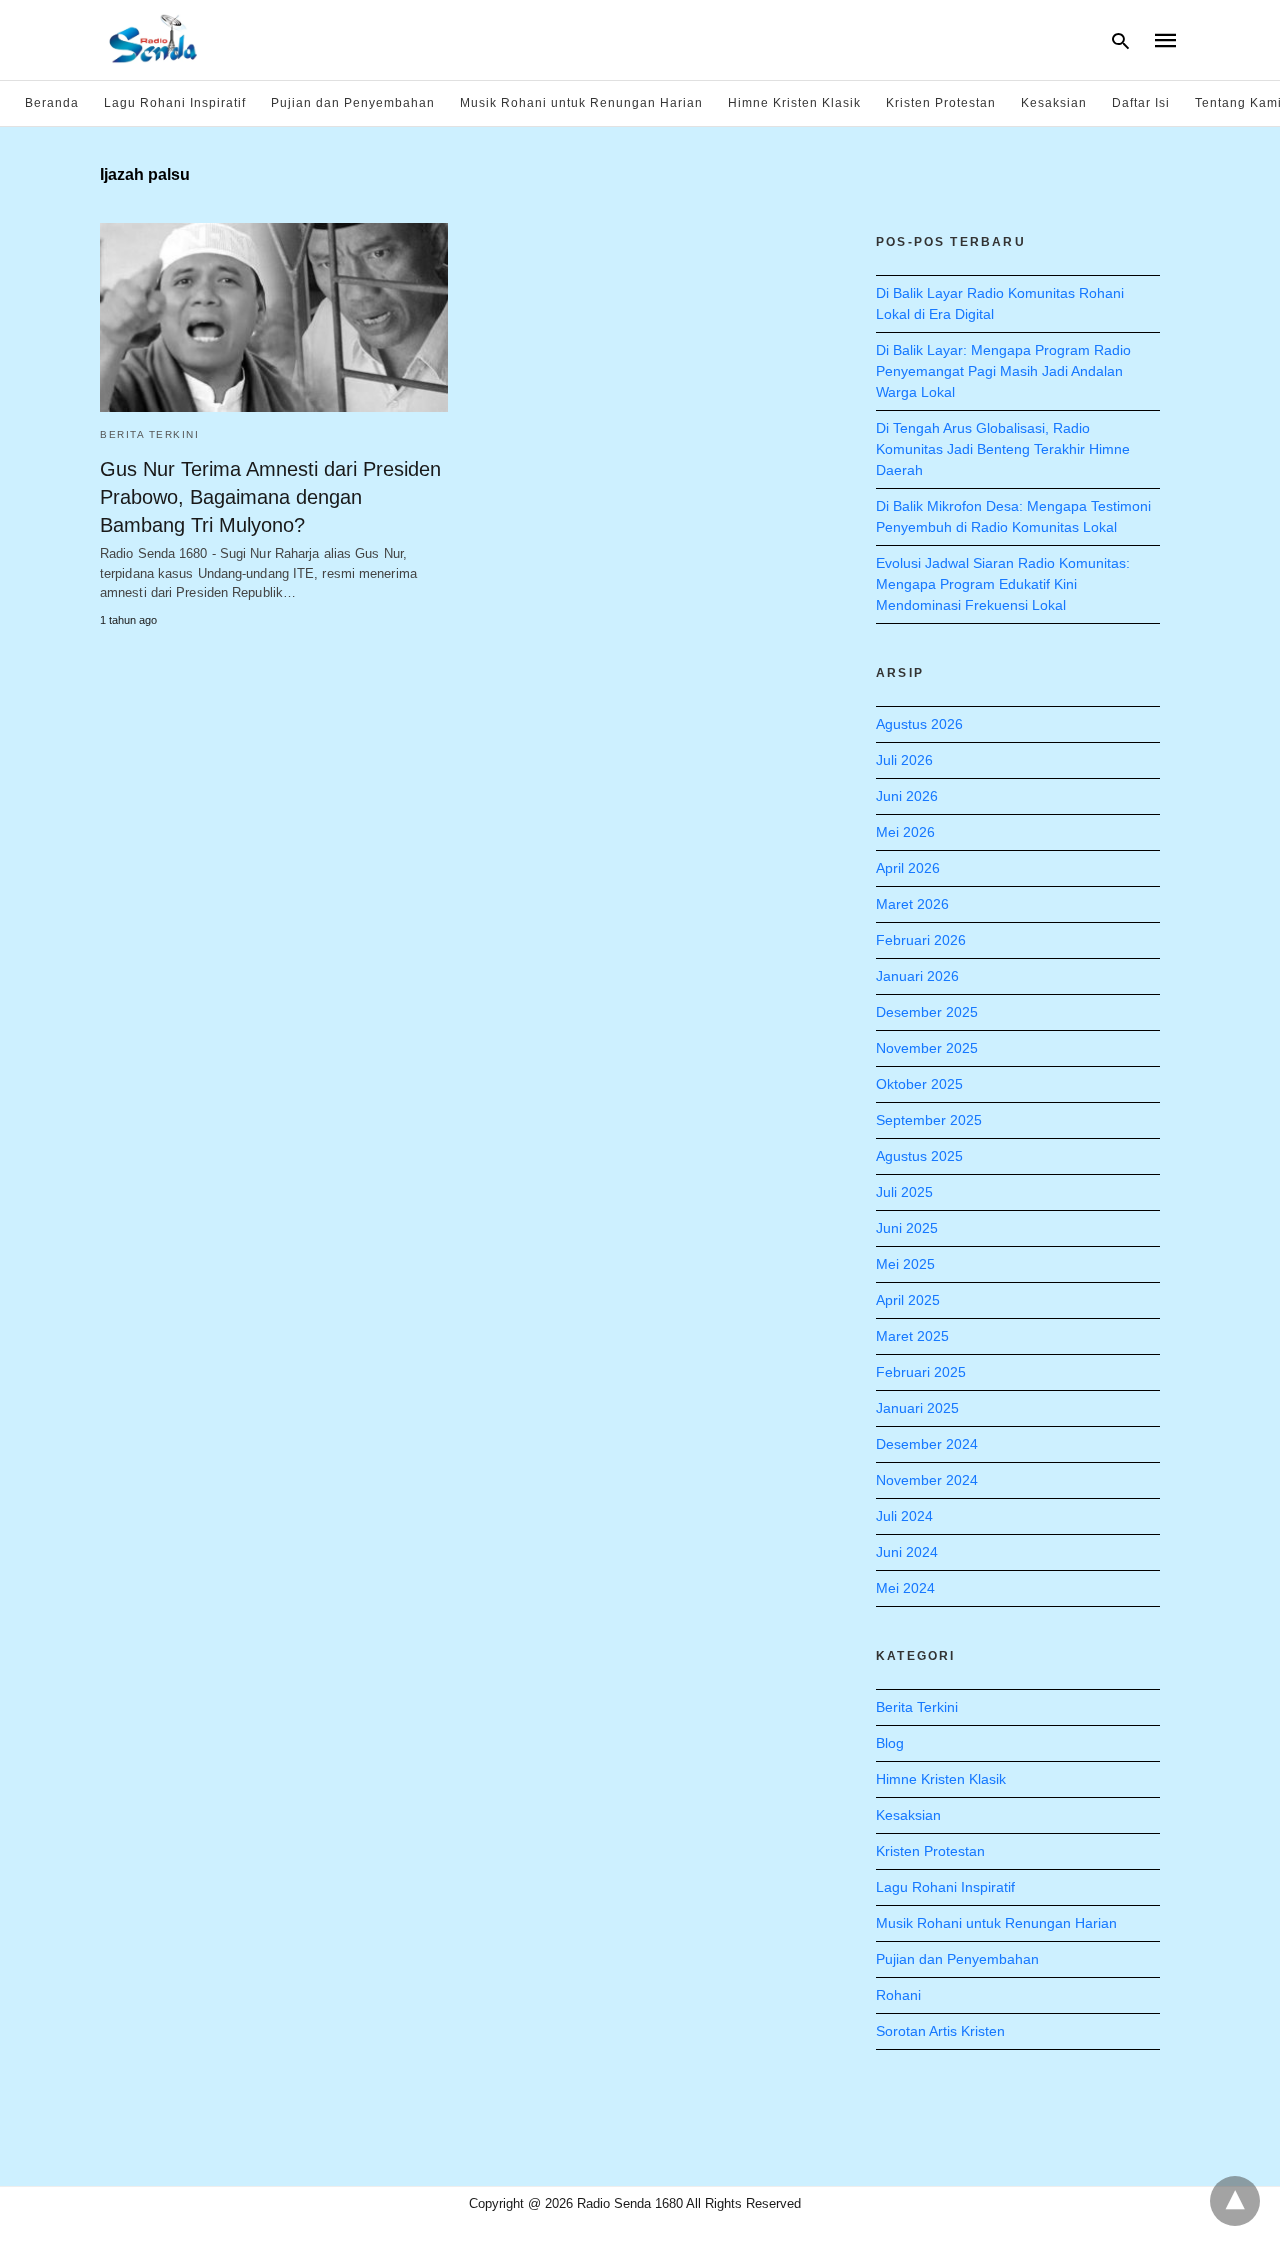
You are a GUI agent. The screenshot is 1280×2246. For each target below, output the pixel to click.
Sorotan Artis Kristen (940, 2031)
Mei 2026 (905, 832)
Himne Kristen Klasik (794, 103)
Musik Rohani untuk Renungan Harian (581, 103)
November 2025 (927, 1048)
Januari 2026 (917, 976)
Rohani (898, 1995)
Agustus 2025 (919, 1156)
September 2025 (929, 1120)
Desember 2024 (927, 1444)
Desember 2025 (927, 1012)
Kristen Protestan (941, 103)
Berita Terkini (149, 434)
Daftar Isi (1141, 103)
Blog (890, 1743)
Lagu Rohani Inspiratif (175, 103)
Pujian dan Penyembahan (353, 103)
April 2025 (908, 1300)
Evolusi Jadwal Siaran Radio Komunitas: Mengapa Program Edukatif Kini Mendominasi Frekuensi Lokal (1003, 584)
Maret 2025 (912, 1336)
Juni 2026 (907, 796)
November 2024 (927, 1480)
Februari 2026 (921, 940)
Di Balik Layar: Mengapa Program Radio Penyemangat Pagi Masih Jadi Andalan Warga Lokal (1003, 371)
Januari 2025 (917, 1408)
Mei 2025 (905, 1264)
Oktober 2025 (919, 1084)
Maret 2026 (912, 904)
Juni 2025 (907, 1228)
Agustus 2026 (919, 724)
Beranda (52, 103)
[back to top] (1235, 2201)
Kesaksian (1054, 103)
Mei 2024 (905, 1588)
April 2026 (908, 868)
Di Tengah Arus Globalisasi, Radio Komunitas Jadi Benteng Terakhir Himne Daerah (1003, 449)
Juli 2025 (904, 1192)
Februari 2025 (921, 1372)
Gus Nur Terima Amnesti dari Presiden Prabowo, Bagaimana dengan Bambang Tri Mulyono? (270, 497)
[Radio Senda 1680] (154, 38)
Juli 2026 (904, 760)
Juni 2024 (907, 1552)
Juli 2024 (904, 1516)
